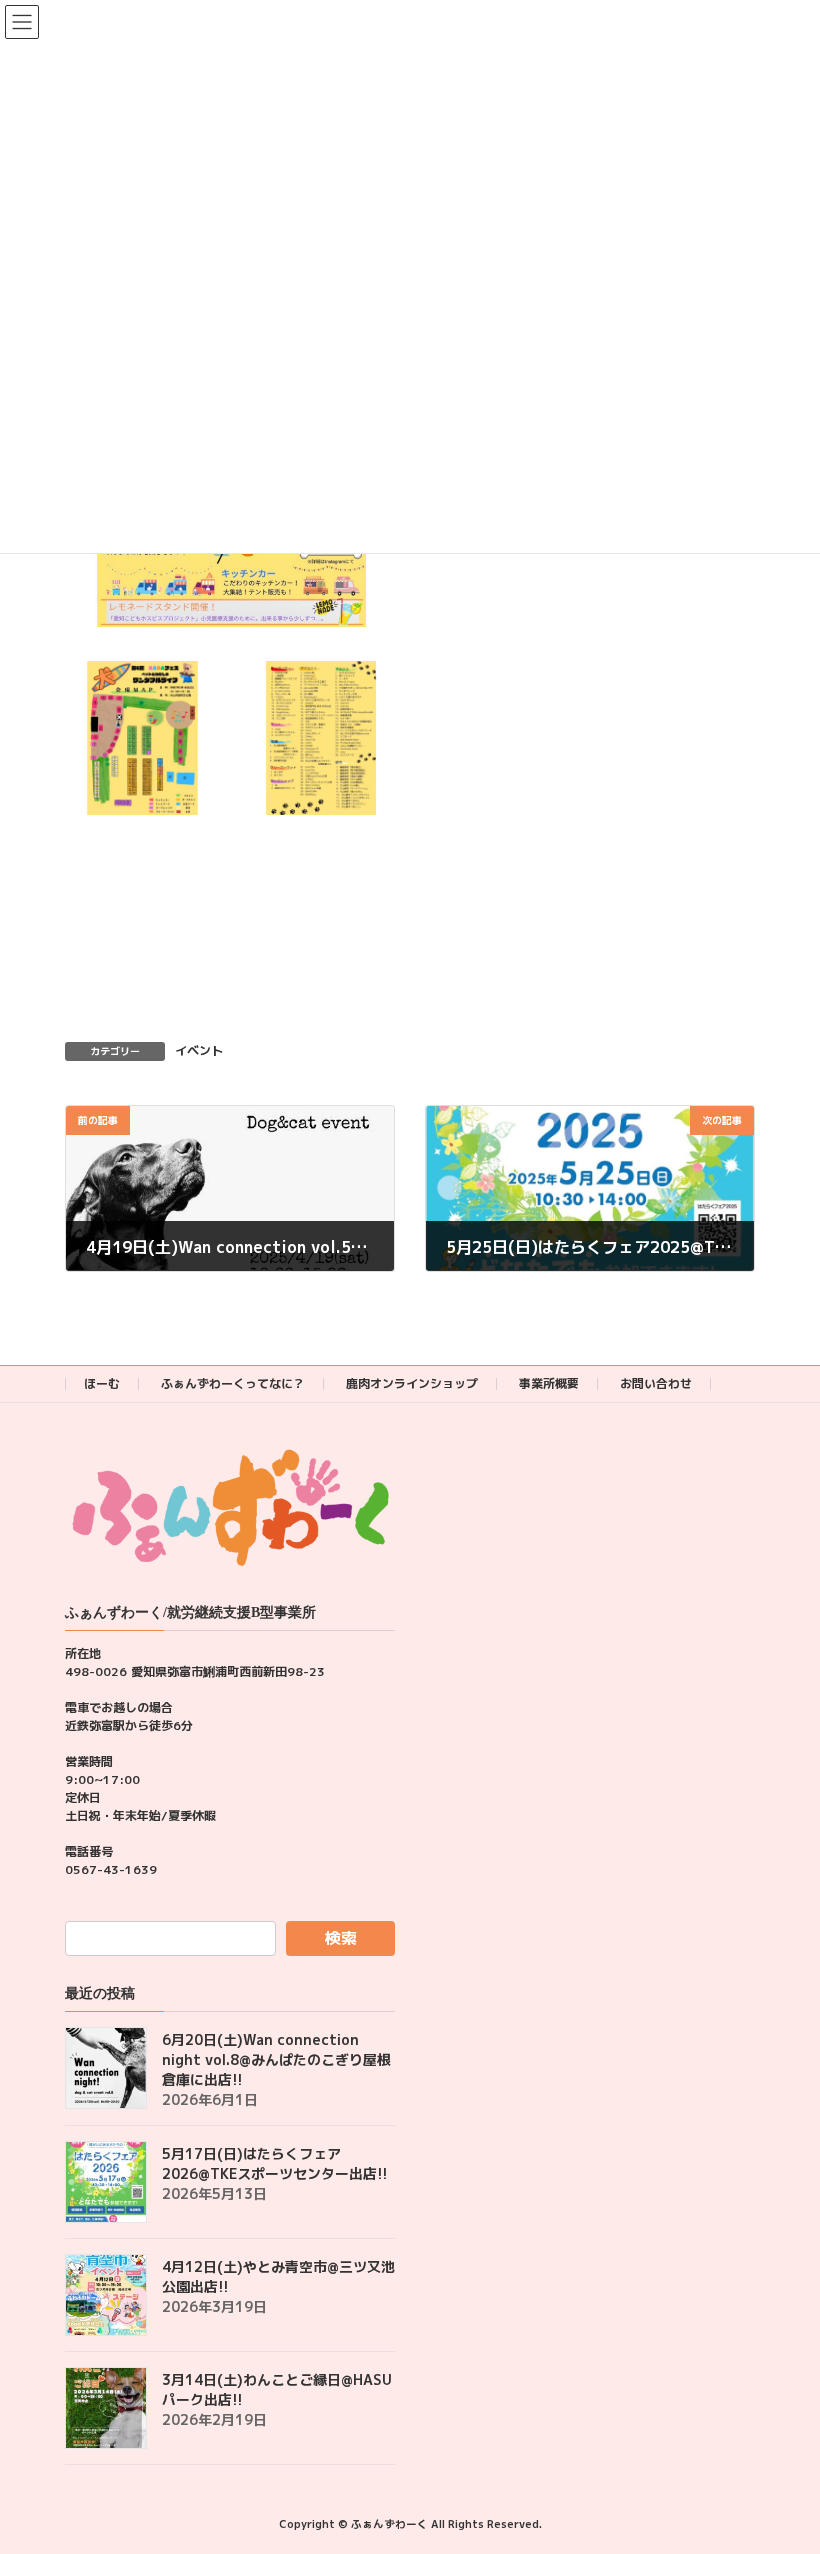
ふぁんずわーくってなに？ (233, 1383)
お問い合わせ (656, 1383)
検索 (341, 1938)
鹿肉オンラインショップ (412, 1383)
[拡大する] (194, 687)
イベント (199, 1050)
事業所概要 (549, 1383)
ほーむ (102, 1383)
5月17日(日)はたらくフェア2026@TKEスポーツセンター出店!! (275, 2163)
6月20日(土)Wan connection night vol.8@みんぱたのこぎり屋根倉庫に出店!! (276, 2059)
